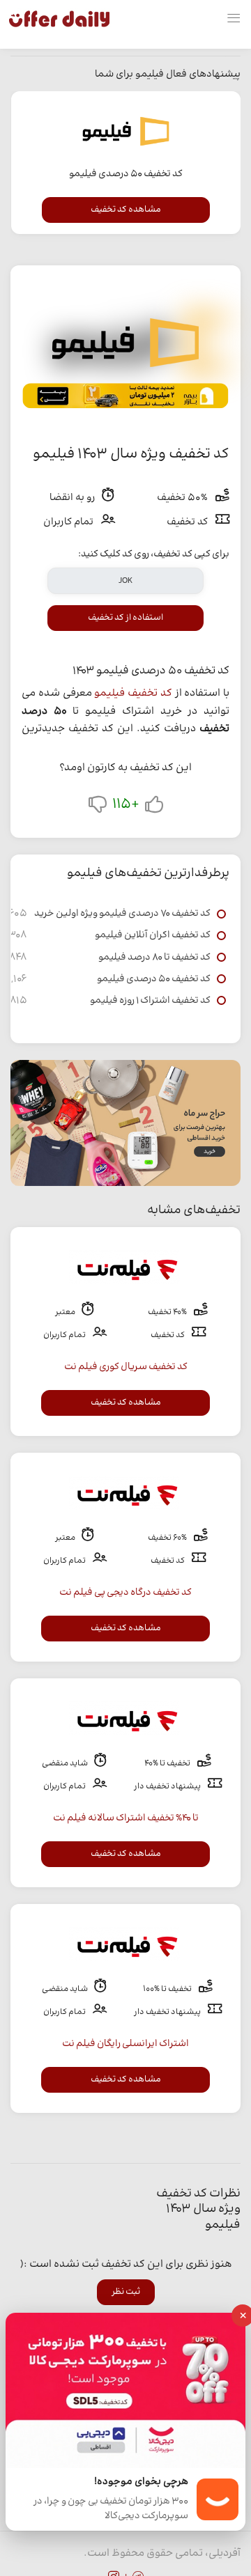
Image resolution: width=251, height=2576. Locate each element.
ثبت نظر (126, 2292)
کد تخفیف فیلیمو (133, 693)
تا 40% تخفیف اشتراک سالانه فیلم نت (126, 1818)
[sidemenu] (234, 19)
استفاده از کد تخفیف (125, 618)
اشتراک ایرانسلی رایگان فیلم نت (125, 2044)
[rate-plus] (154, 807)
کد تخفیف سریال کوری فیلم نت (126, 1367)
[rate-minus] (98, 807)
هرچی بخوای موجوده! (141, 2482)
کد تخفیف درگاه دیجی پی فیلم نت (125, 1593)
